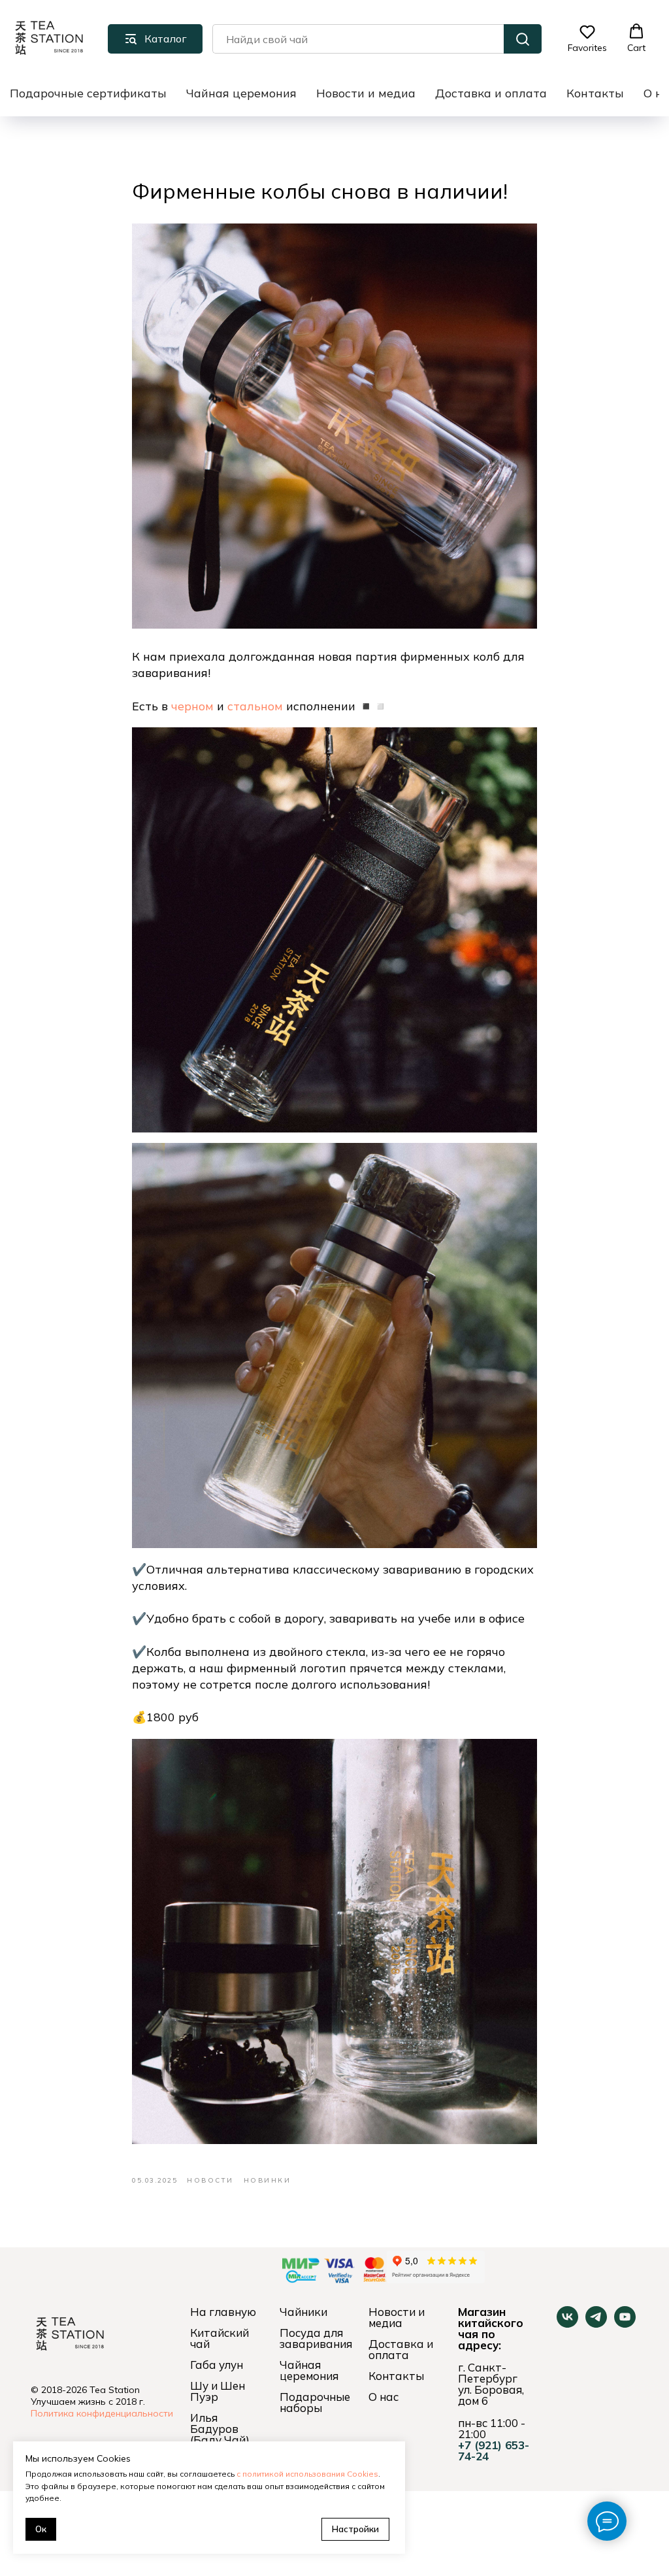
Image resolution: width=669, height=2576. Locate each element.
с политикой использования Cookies (307, 2474)
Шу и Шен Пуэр (218, 2391)
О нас (383, 2397)
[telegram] (596, 2324)
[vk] (567, 2324)
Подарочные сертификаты (88, 93)
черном (192, 706)
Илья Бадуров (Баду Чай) (220, 2429)
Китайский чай (220, 2338)
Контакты (595, 93)
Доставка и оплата (491, 93)
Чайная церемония (241, 93)
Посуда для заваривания (316, 2338)
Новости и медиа (366, 93)
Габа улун (217, 2365)
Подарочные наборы (315, 2402)
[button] (587, 39)
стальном (255, 706)
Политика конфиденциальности (102, 2413)
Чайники (303, 2312)
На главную (223, 2312)
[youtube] (625, 2324)
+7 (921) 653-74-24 (494, 2451)
